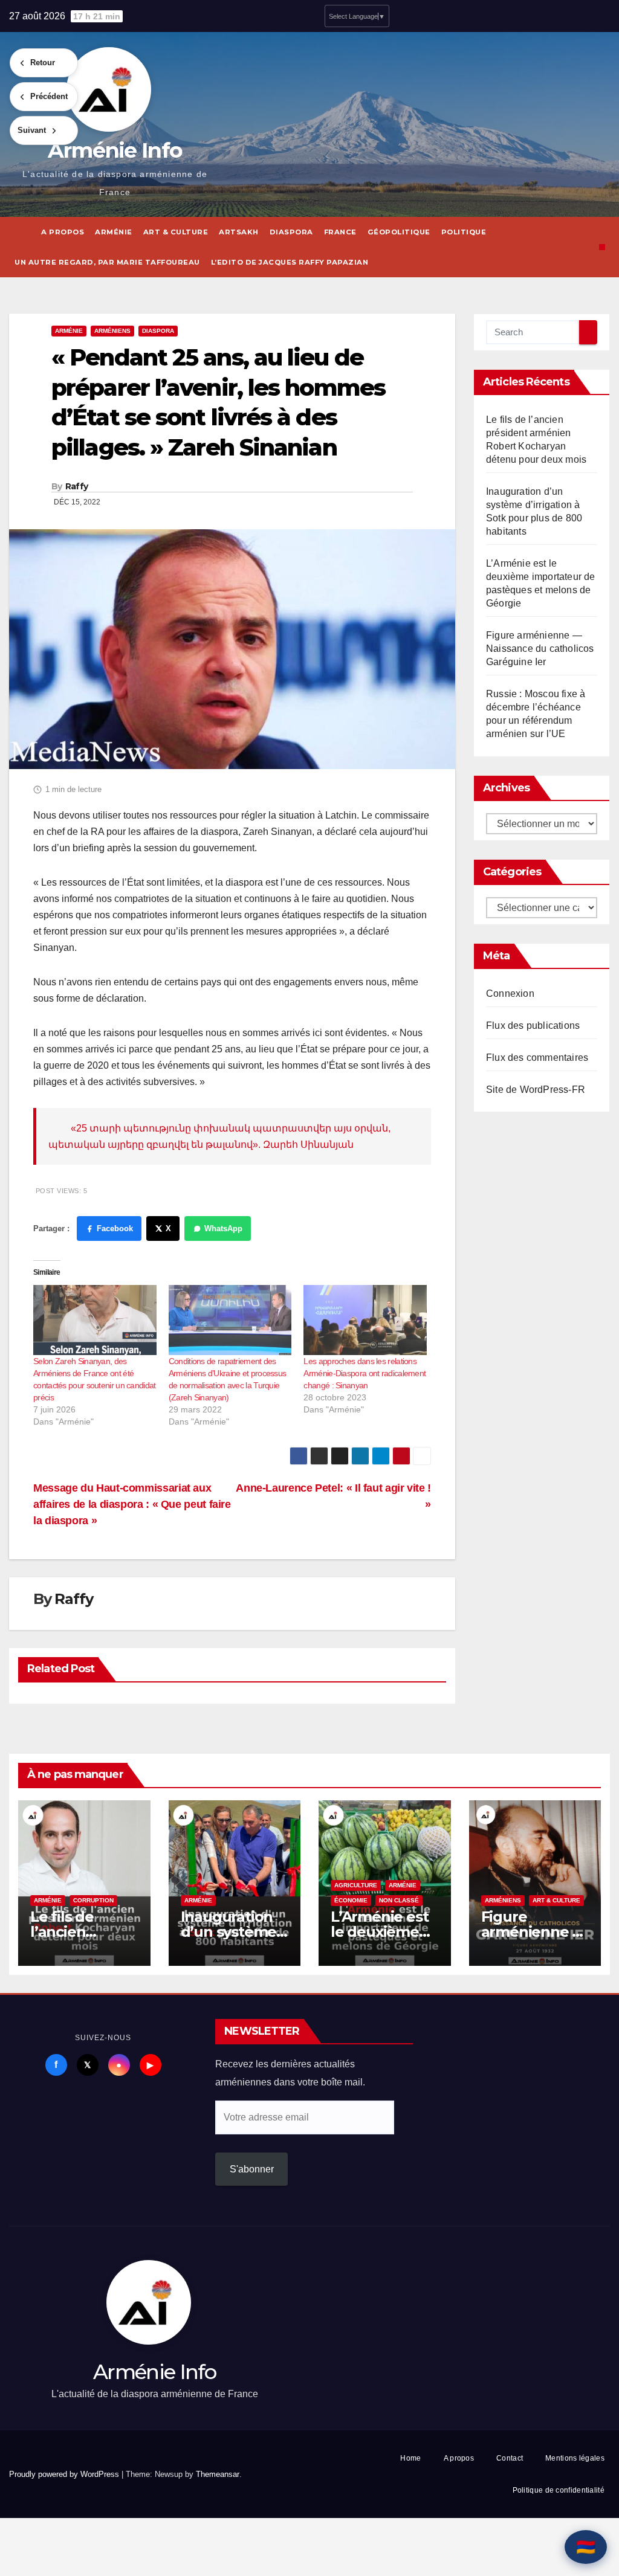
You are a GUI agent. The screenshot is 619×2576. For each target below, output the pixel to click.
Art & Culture (176, 232)
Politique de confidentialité (559, 2490)
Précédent (49, 96)
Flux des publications (533, 1026)
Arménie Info (115, 150)
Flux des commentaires (537, 1058)
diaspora (291, 232)
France (340, 232)
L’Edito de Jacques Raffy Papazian (290, 262)
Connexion (510, 993)
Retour (43, 63)
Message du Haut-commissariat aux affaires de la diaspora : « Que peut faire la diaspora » (132, 1504)
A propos (63, 232)
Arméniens (112, 331)
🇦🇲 (586, 2547)
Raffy (77, 486)
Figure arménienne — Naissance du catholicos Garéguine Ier (540, 649)
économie (351, 1900)
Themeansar (218, 2474)
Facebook (115, 1228)
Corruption (93, 1900)
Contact (510, 2458)
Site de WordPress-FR (536, 1090)
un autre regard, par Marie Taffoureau (107, 262)
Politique (464, 232)
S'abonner (252, 2169)
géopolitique (399, 232)
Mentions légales (575, 2458)
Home (410, 2458)
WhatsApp (223, 1228)
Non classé (399, 1900)
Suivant (32, 130)
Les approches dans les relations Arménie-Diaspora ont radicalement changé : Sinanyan (365, 1373)
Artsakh (239, 232)
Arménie (114, 232)
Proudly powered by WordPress (65, 2474)
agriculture (356, 1885)
